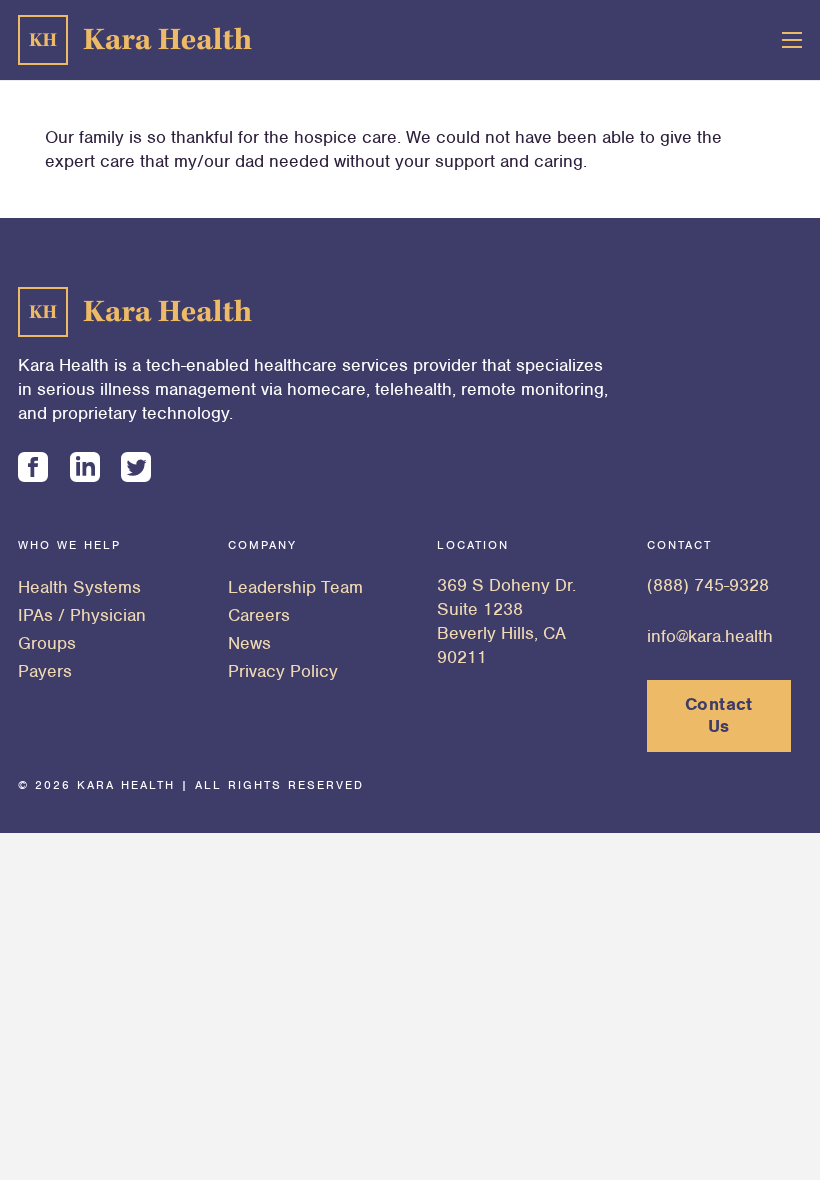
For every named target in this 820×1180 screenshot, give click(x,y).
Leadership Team (295, 587)
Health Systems (79, 587)
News (249, 643)
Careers (259, 615)
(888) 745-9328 (708, 585)
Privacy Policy (283, 671)
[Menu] (792, 40)
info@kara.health (710, 636)
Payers (45, 671)
